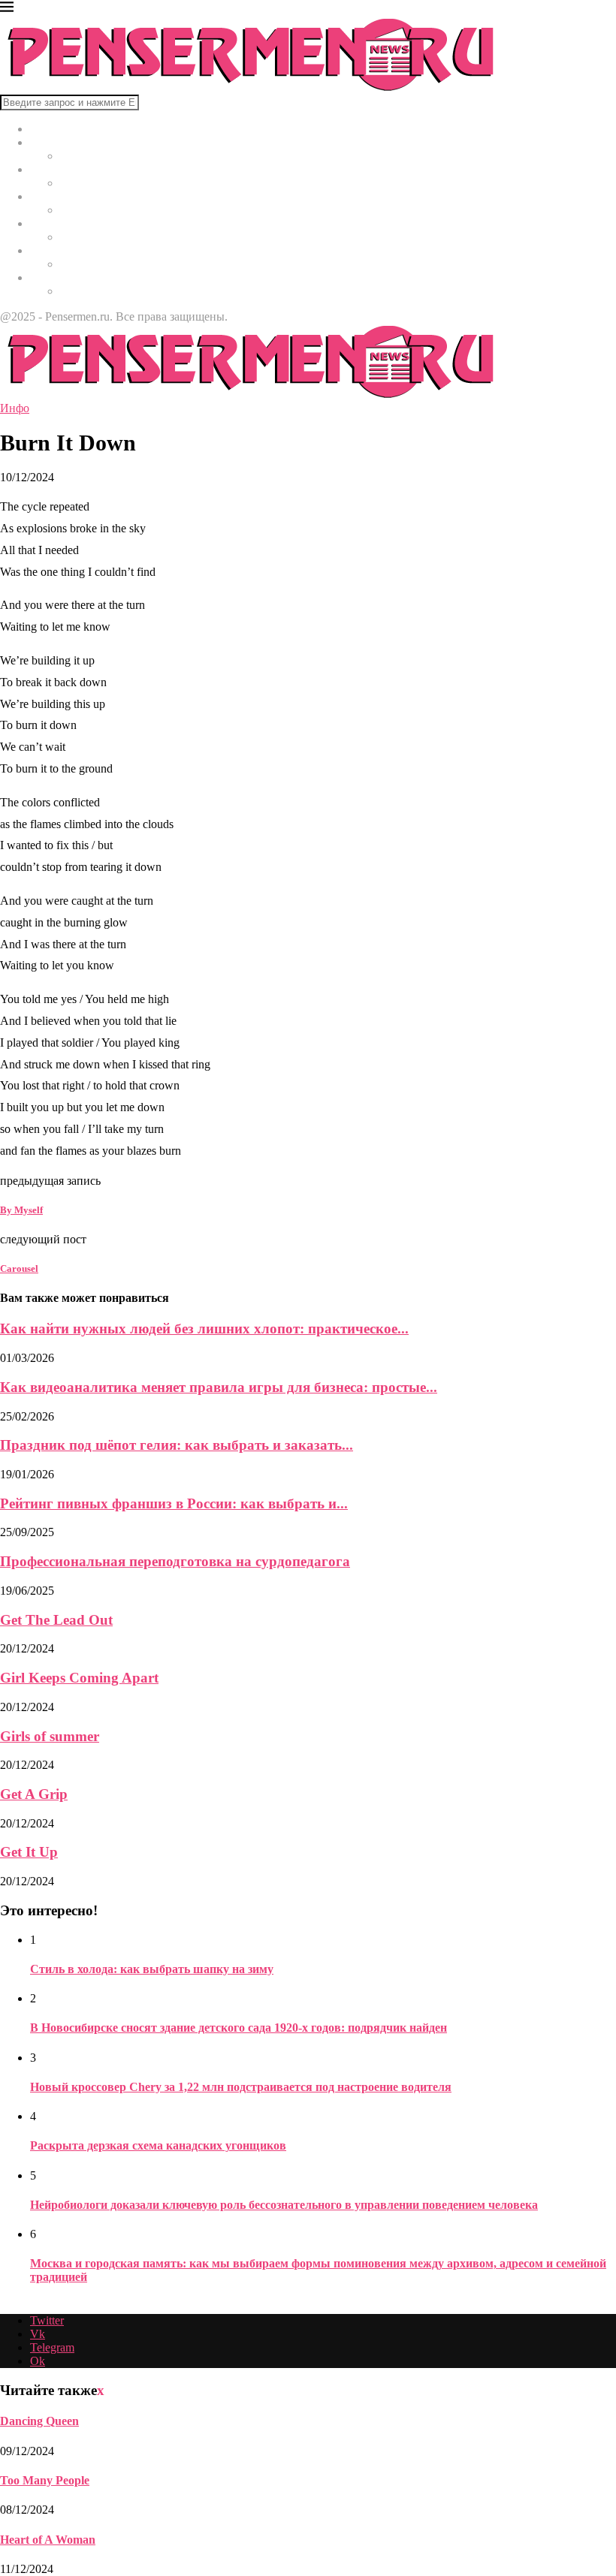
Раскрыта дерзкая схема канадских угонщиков (158, 2145)
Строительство (68, 223)
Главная (50, 129)
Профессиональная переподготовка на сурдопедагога (175, 1561)
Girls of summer (50, 1736)
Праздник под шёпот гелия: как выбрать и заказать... (177, 1445)
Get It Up (29, 1852)
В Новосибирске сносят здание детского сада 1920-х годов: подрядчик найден (239, 2028)
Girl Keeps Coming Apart (79, 1678)
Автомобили (63, 250)
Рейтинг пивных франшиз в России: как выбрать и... (174, 1503)
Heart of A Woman (48, 2540)
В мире (48, 142)
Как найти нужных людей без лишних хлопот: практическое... (204, 1329)
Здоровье (53, 196)
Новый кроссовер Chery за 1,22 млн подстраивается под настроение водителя (241, 2087)
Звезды (48, 277)
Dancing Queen (39, 2421)
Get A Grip (34, 1794)
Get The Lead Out (56, 1620)
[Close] (7, 9)
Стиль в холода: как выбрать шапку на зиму (152, 1969)
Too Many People (45, 2480)
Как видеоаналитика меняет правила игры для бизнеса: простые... (219, 1387)
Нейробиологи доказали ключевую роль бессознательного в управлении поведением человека (284, 2205)
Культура (53, 169)
